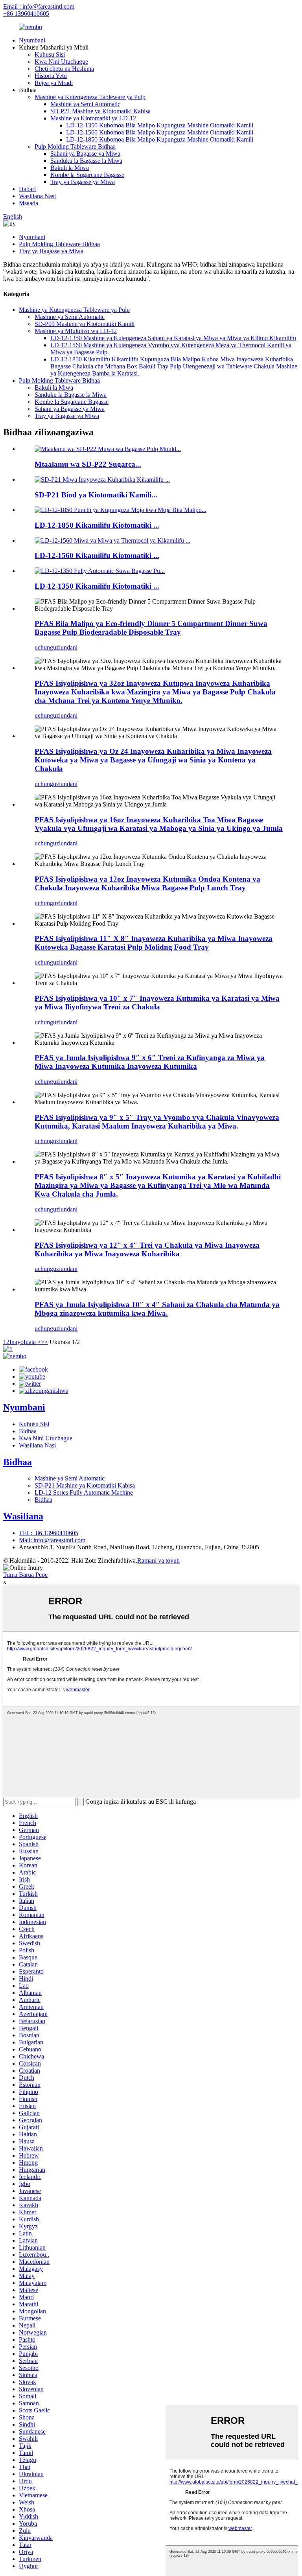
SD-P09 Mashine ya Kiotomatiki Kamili (85, 324)
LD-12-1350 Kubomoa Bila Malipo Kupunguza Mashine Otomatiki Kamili (160, 125)
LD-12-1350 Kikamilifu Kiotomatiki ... (97, 586)
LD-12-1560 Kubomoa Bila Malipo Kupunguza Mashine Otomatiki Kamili (160, 132)
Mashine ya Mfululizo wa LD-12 (76, 331)
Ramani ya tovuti (158, 1561)
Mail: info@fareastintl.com (52, 1540)
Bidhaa (28, 1431)
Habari (27, 189)
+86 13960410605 (26, 14)
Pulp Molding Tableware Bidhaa (75, 146)
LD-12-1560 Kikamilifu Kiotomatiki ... (97, 555)
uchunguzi (48, 647)
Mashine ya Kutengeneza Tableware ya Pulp (90, 97)
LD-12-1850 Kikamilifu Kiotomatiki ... (97, 525)
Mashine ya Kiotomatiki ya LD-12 (93, 118)
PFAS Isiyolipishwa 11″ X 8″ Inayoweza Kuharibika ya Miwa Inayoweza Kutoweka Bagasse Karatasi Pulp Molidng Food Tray (154, 943)
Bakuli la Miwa (70, 168)
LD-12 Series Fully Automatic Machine (84, 1492)
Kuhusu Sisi (50, 54)
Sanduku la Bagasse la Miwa (86, 161)
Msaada (29, 203)
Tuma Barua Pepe (25, 1575)
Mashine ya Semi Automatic (85, 104)
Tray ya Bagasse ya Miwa (83, 182)
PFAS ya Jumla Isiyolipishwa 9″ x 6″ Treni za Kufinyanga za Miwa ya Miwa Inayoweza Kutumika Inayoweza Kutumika (150, 1062)
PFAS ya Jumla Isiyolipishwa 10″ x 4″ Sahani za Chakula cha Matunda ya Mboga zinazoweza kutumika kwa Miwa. (157, 1309)
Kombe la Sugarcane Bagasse (87, 175)
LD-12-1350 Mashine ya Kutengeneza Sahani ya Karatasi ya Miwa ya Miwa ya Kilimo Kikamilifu (173, 338)
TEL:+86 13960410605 (49, 1533)
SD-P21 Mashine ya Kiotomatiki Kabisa (100, 111)
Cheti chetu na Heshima (64, 69)
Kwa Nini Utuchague (61, 62)
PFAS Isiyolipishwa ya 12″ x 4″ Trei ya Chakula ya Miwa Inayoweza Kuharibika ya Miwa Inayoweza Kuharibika (147, 1249)
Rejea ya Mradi (54, 83)
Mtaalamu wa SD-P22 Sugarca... (88, 464)
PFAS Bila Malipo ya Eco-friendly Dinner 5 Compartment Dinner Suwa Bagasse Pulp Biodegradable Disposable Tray (151, 628)
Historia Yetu (51, 76)
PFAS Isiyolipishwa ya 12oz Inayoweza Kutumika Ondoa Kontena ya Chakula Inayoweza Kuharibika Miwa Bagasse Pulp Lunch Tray (147, 883)
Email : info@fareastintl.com (39, 6)
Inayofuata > (25, 1342)
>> (44, 1342)
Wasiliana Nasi (37, 196)
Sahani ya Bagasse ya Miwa (85, 154)
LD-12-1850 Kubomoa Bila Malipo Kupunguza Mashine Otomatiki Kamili (160, 139)
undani (69, 647)
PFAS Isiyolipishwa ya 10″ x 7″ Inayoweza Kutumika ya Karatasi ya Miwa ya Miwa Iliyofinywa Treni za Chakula (157, 1003)
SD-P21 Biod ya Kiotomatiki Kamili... (96, 495)
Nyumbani (32, 40)
